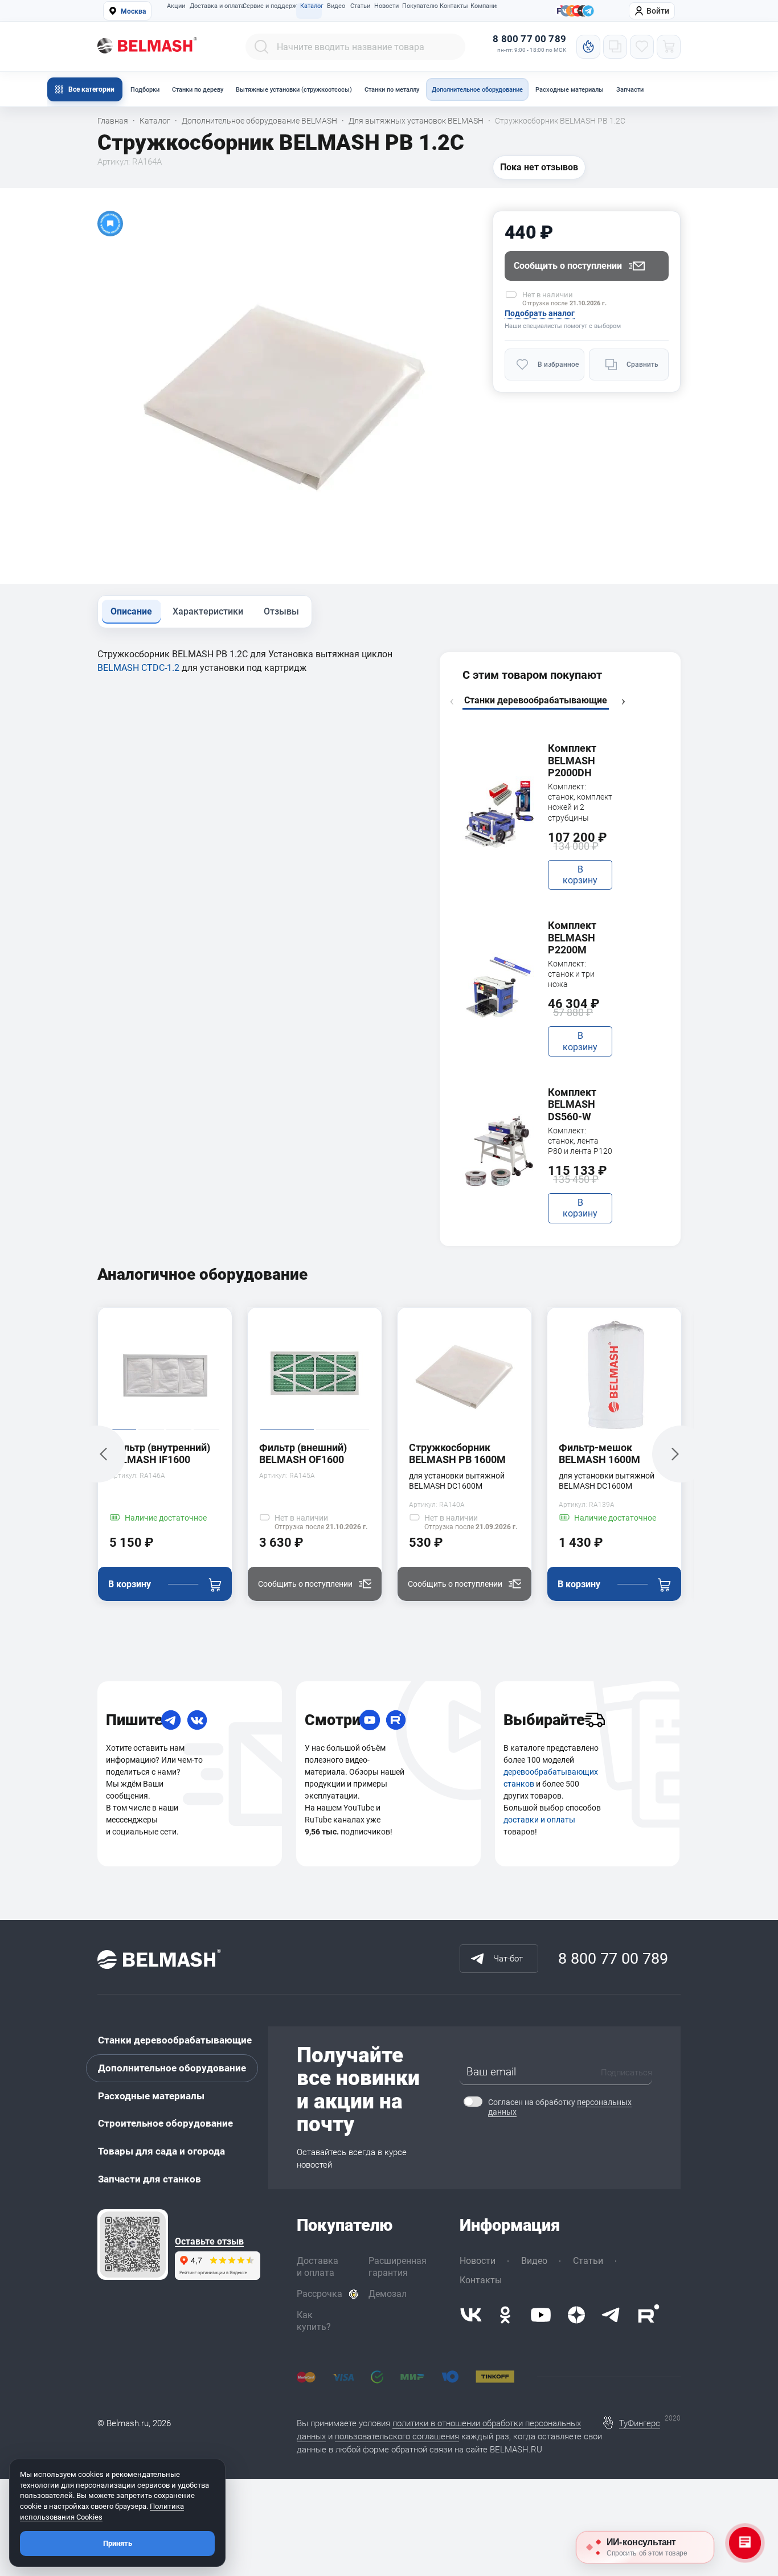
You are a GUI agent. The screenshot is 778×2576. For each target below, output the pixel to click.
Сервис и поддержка (269, 6)
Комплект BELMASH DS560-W (572, 1104)
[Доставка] (595, 1720)
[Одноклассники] (505, 2315)
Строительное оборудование (165, 2123)
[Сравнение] (615, 47)
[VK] (197, 1720)
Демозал (388, 2294)
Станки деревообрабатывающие (175, 2040)
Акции (176, 6)
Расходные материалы (570, 90)
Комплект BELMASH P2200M (572, 937)
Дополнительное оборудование (477, 90)
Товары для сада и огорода (161, 2151)
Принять (118, 2543)
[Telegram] (171, 1720)
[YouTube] (370, 1720)
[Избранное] (642, 47)
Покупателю (418, 6)
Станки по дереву (198, 90)
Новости (386, 6)
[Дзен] (576, 2315)
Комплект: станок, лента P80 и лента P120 (580, 1141)
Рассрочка (320, 2294)
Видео (336, 6)
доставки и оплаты (539, 1820)
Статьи (360, 6)
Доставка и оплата (213, 6)
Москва (133, 11)
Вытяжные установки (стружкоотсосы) (294, 90)
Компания (484, 6)
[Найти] (261, 47)
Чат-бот (508, 1959)
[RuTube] (396, 1720)
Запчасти (630, 90)
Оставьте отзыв (209, 2242)
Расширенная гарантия (398, 2267)
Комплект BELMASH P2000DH (572, 760)
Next (623, 702)
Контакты (453, 6)
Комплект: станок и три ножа (571, 974)
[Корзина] (669, 47)
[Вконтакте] (471, 2315)
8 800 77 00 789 (529, 39)
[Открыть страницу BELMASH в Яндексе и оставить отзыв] (133, 2245)
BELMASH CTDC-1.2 (138, 668)
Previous (452, 702)
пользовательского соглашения (397, 2436)
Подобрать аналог (540, 313)
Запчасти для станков (150, 2179)
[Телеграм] (588, 11)
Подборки (145, 90)
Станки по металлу (392, 90)
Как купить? (314, 2321)
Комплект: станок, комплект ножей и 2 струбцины (580, 802)
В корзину (580, 875)
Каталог (311, 6)
